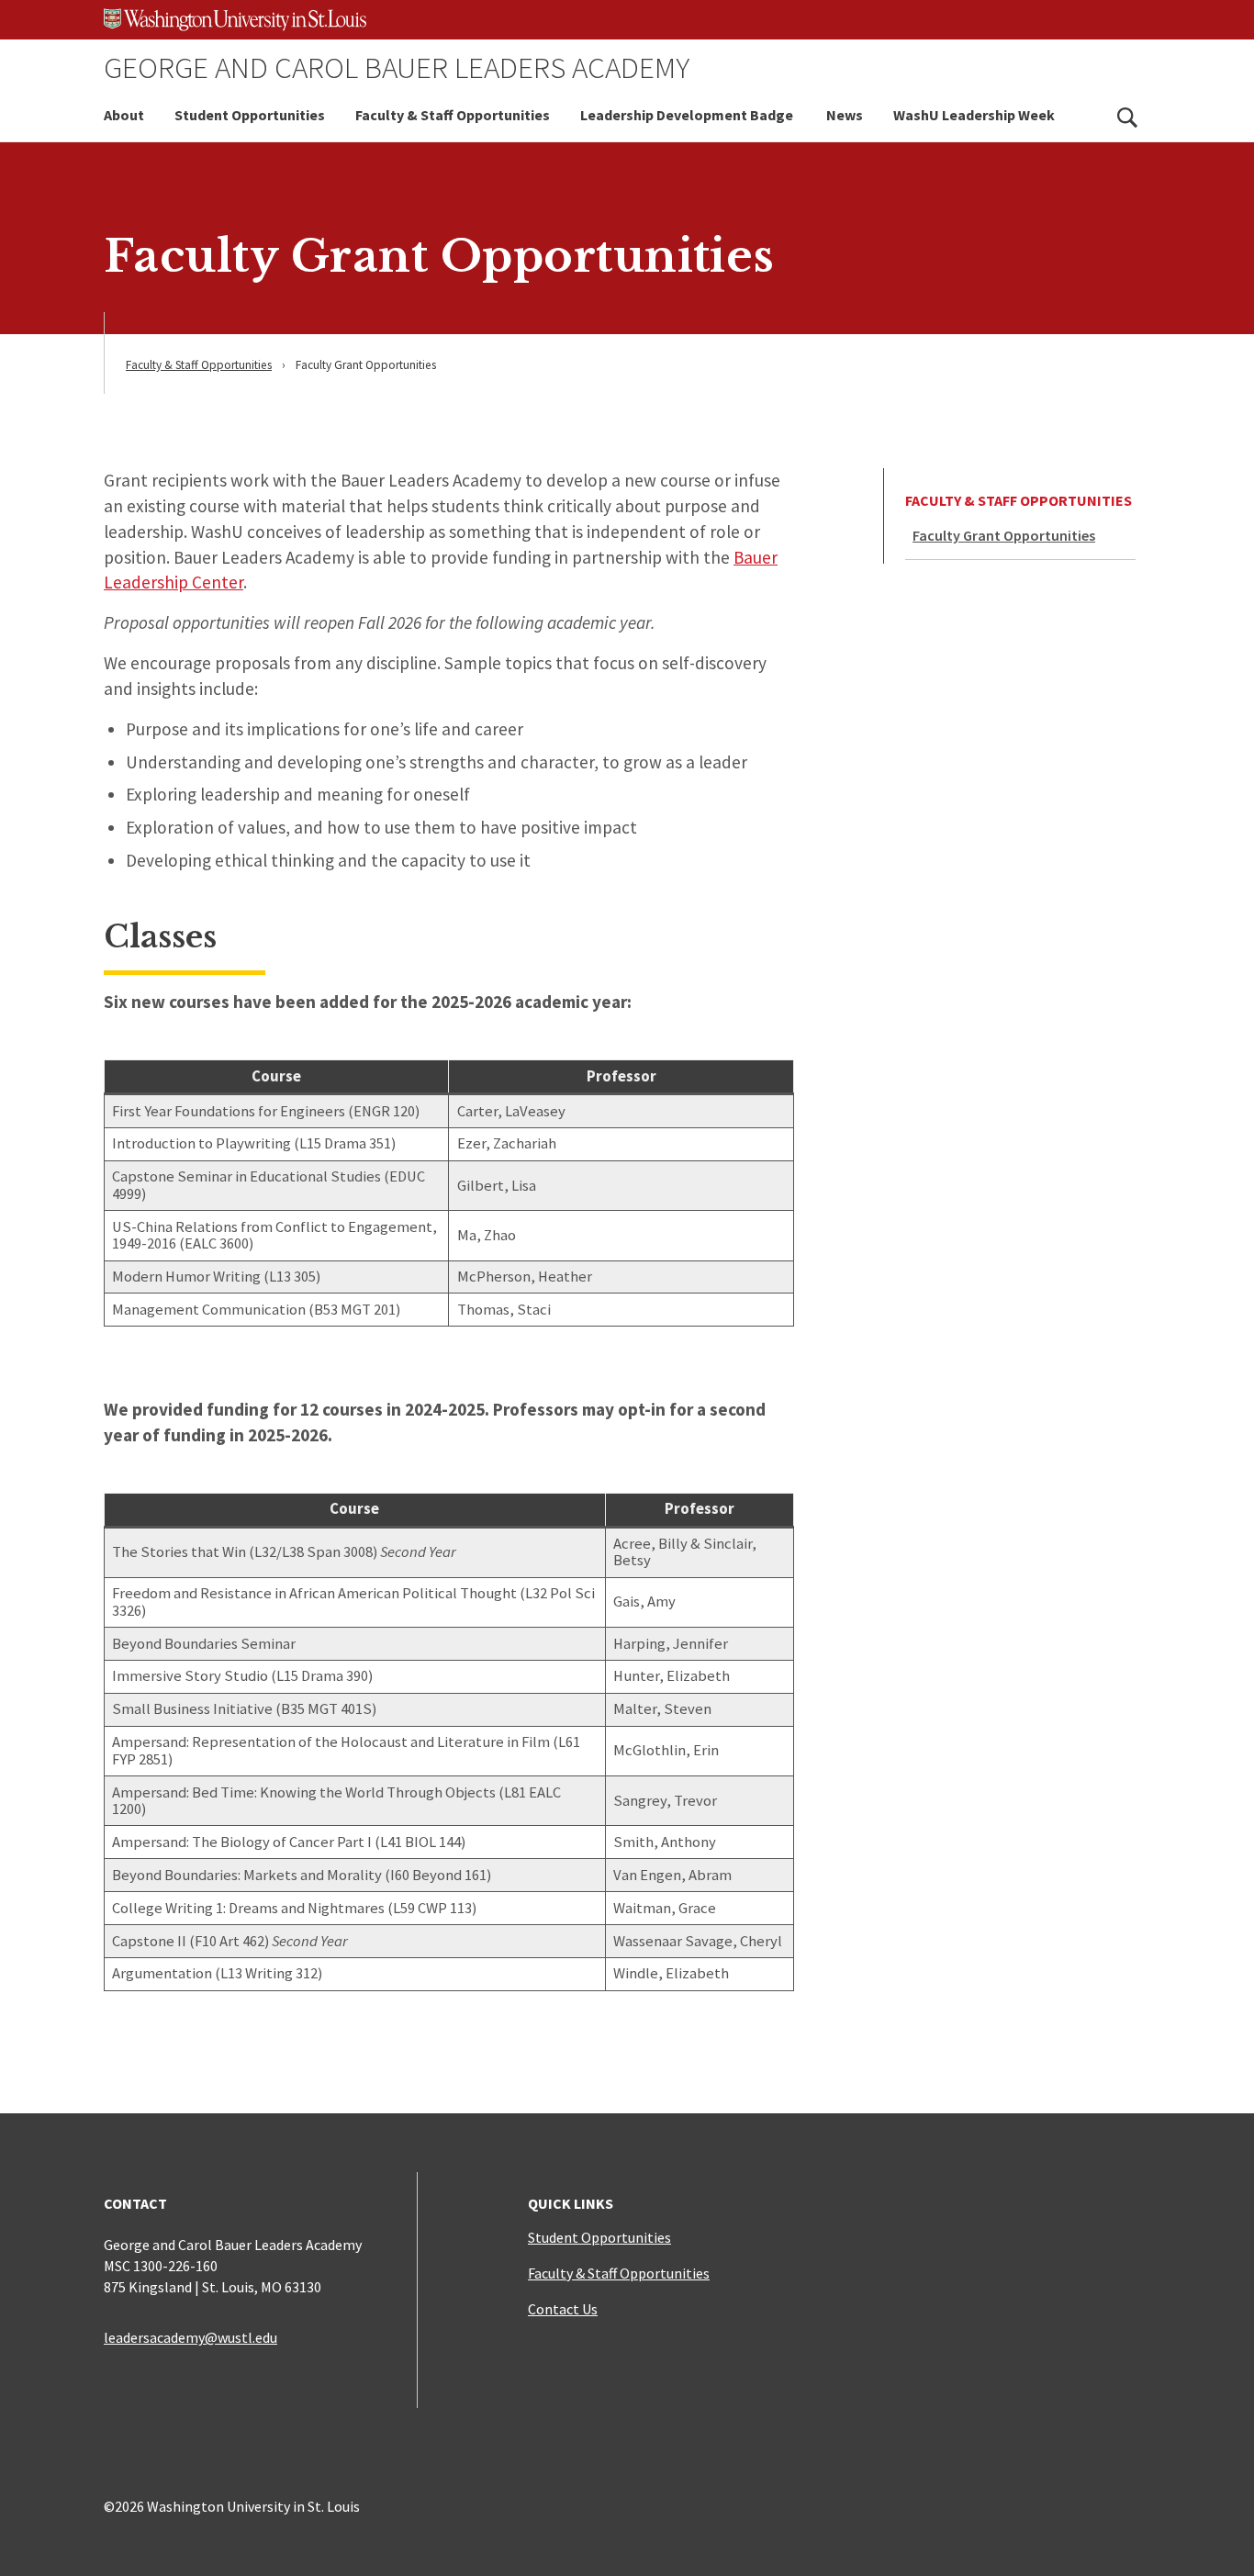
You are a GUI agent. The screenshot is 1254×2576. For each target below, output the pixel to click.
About (124, 115)
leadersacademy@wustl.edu (190, 2337)
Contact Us (563, 2309)
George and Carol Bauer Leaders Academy (397, 67)
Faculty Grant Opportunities (1004, 535)
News (845, 115)
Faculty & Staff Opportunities (453, 115)
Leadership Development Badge (688, 115)
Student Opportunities (250, 115)
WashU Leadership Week (974, 115)
